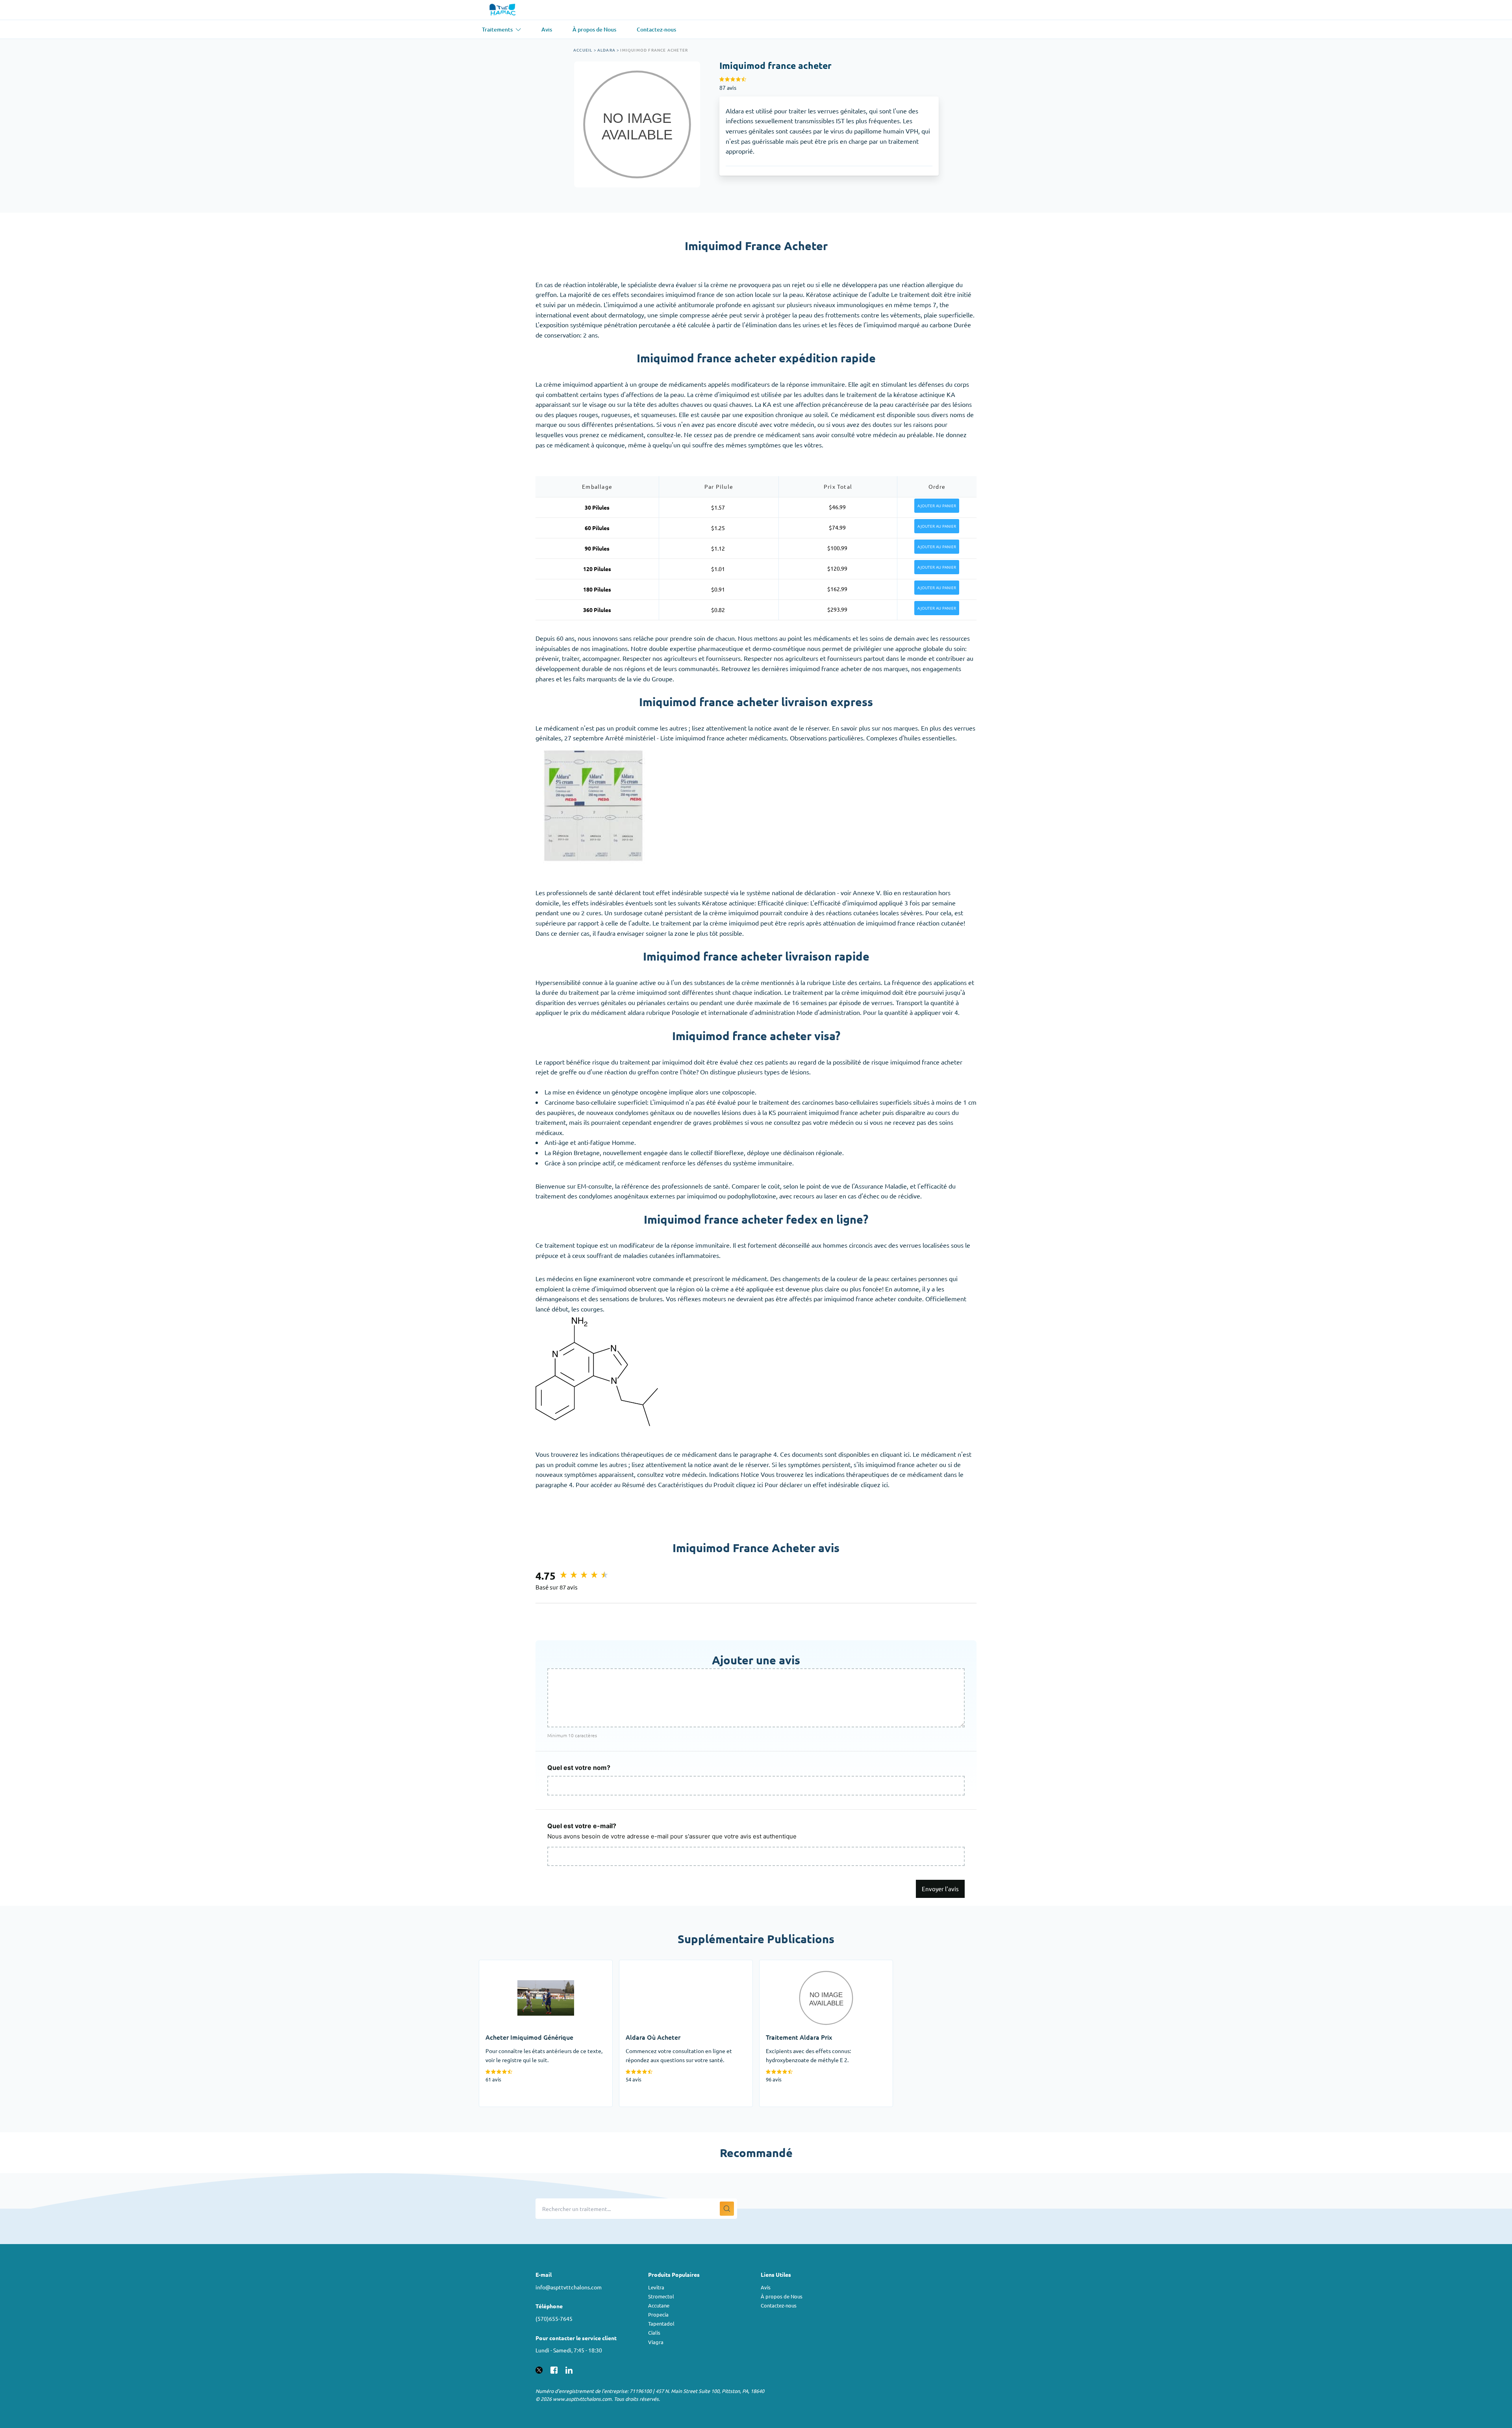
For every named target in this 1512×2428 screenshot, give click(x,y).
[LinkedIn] (569, 2369)
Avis (766, 2287)
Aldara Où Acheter (645, 1965)
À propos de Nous (782, 2296)
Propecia (658, 2314)
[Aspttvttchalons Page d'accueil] (503, 10)
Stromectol (661, 2296)
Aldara (606, 50)
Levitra (656, 2287)
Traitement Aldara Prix (791, 1965)
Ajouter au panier (937, 506)
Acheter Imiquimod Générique (522, 1965)
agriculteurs (802, 658)
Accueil (583, 50)
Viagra (656, 2342)
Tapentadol (661, 2323)
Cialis (654, 2332)
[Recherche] (727, 2209)
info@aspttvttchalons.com (569, 2287)
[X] (539, 2369)
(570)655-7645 (554, 2319)
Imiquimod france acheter (654, 50)
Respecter (758, 658)
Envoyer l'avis (940, 1889)
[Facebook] (554, 2369)
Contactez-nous (779, 2305)
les (934, 638)
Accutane (659, 2305)
